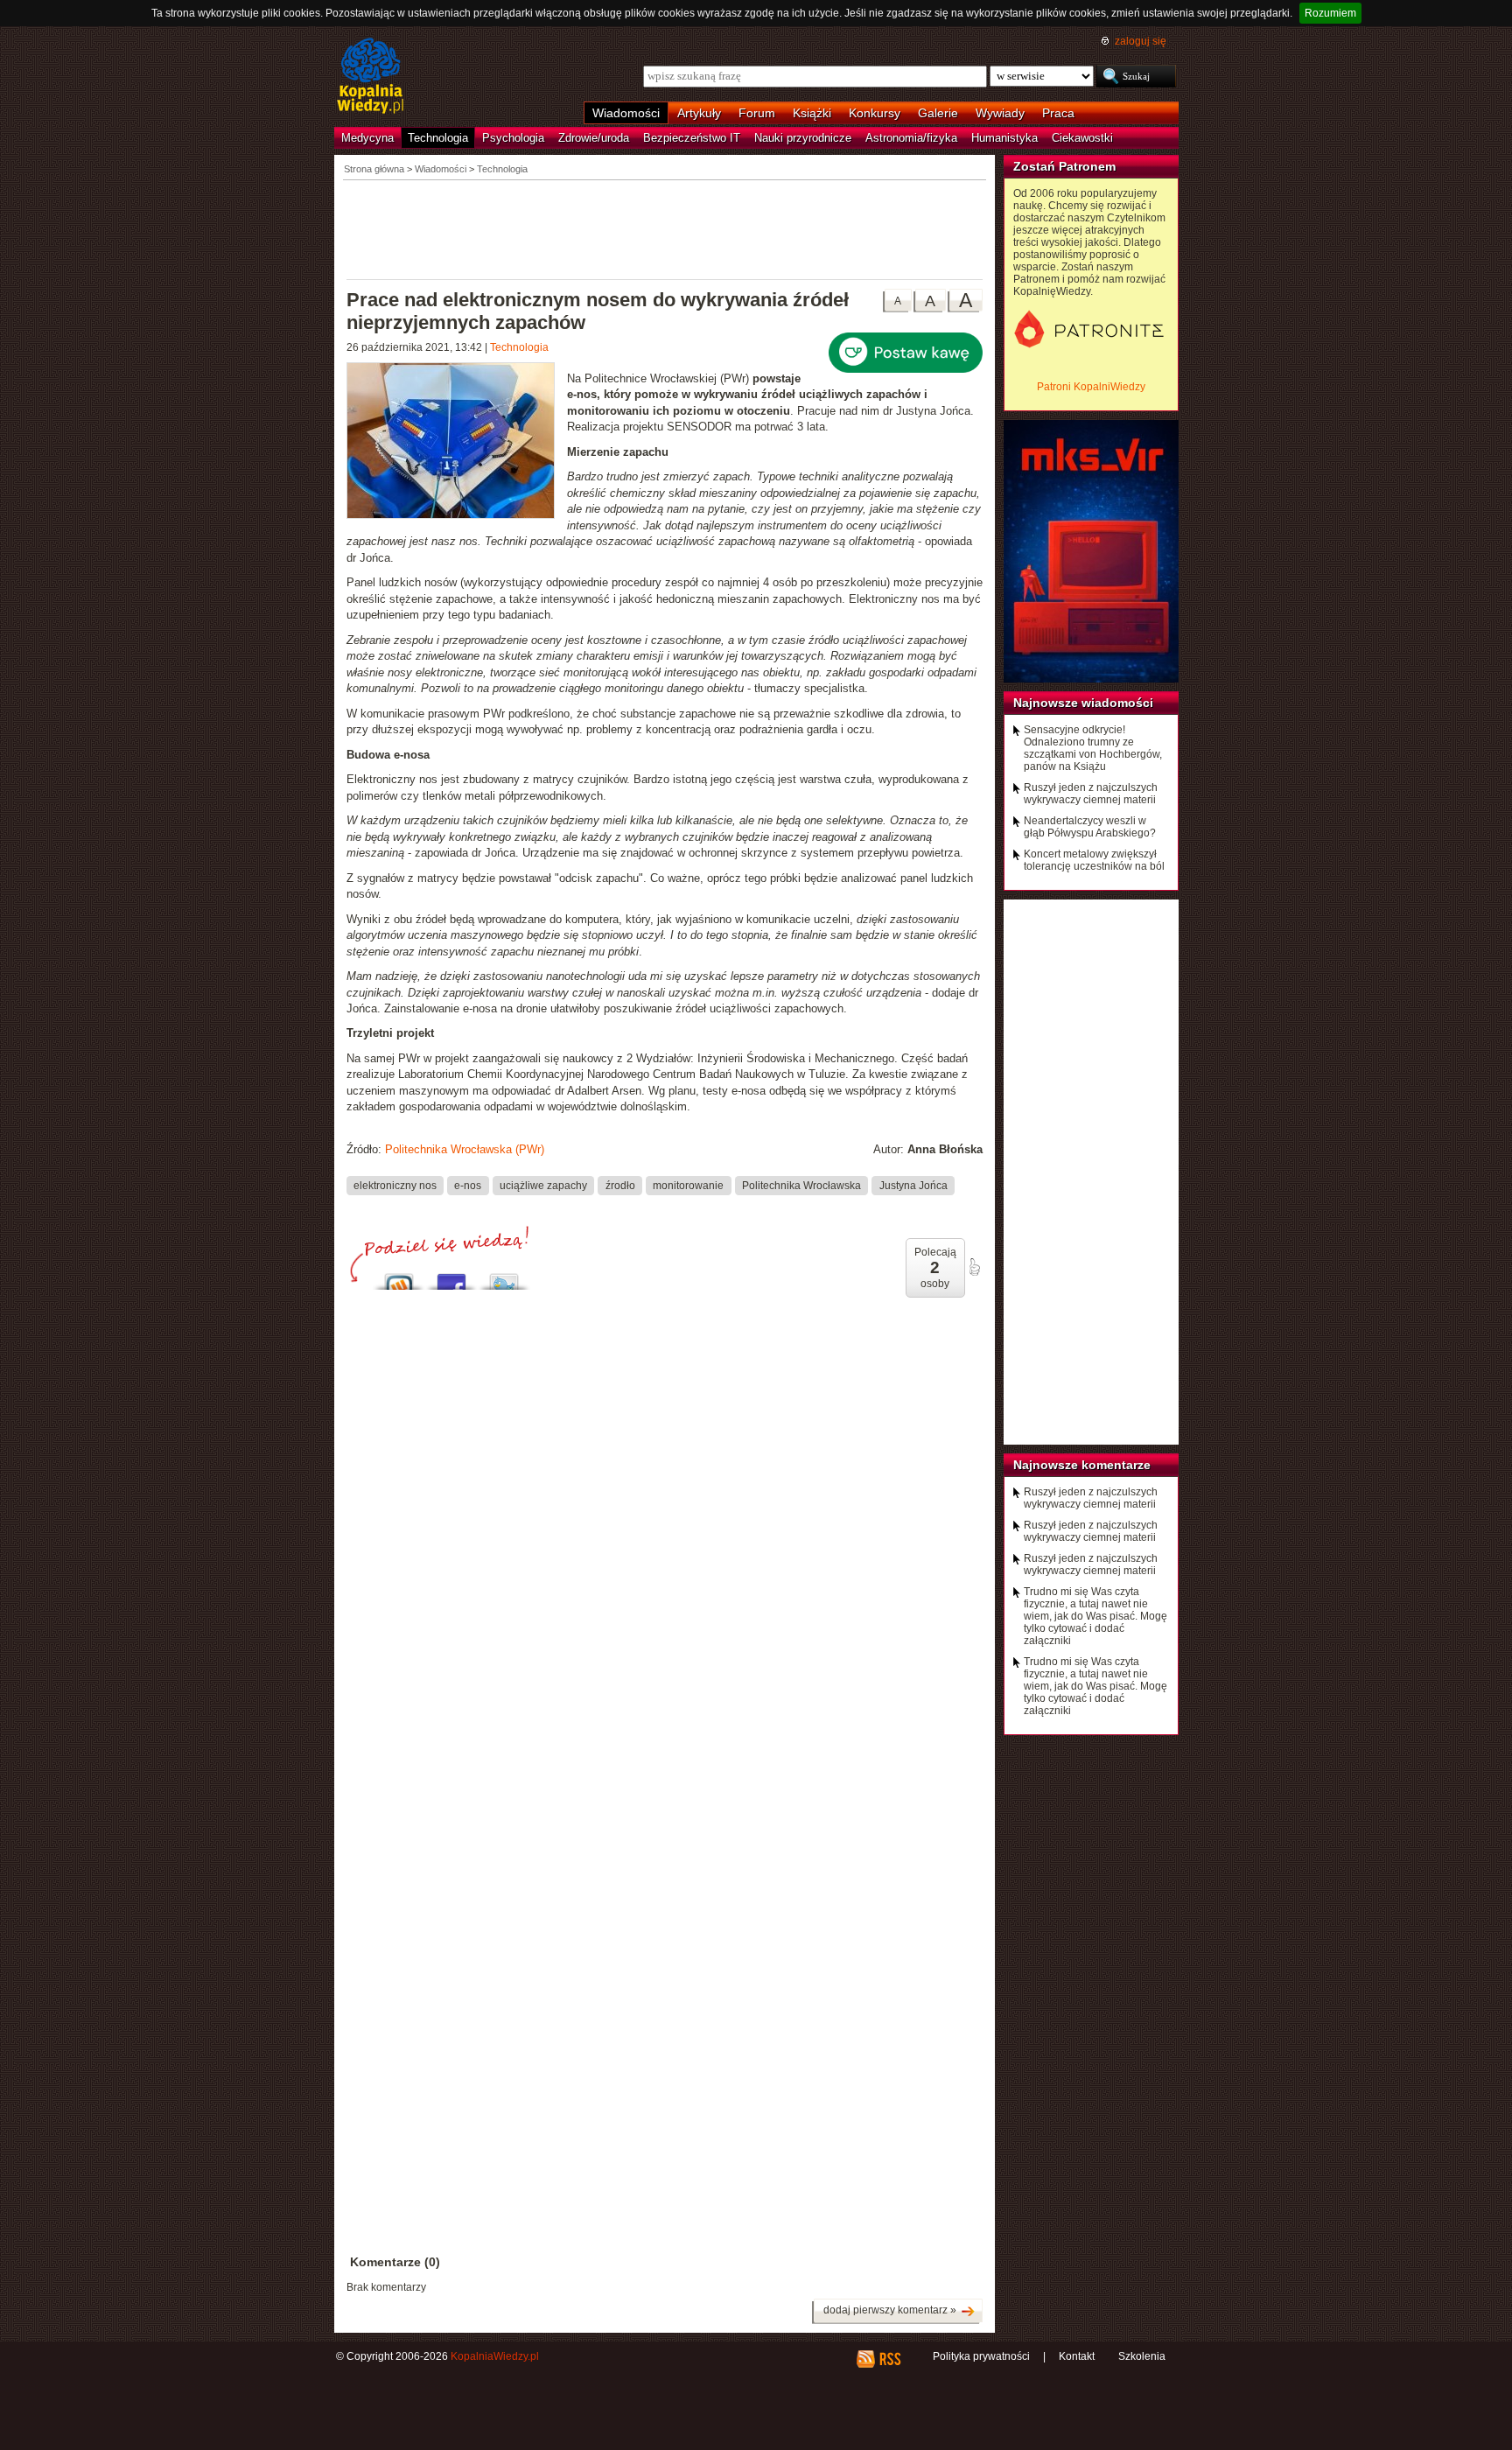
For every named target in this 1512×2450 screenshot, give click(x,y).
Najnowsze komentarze (1082, 1465)
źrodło (620, 1185)
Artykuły (699, 113)
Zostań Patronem (1064, 166)
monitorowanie (688, 1185)
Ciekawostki (1082, 138)
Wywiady (1000, 113)
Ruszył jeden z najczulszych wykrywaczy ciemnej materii (1091, 794)
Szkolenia (1142, 2356)
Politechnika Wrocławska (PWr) (465, 1149)
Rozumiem (1330, 13)
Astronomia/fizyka (911, 138)
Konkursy (875, 113)
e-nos (468, 1185)
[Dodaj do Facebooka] (451, 1277)
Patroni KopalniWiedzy (1091, 387)
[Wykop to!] (399, 1277)
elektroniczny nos (395, 1185)
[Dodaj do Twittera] (504, 1277)
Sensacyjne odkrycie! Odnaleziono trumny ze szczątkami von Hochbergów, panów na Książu (1093, 748)
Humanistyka (1004, 138)
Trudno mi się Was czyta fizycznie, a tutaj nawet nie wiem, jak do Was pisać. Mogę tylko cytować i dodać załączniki (1095, 1616)
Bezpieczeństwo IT (692, 138)
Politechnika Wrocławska (801, 1185)
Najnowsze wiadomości (1083, 703)
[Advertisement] (665, 228)
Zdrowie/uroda (594, 138)
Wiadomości (626, 113)
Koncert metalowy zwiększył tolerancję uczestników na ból (1094, 860)
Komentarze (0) (395, 2262)
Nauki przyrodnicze (803, 138)
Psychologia (513, 138)
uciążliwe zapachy (543, 1185)
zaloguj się (1141, 41)
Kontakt (1077, 2356)
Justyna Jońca (913, 1185)
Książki (812, 113)
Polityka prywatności (981, 2356)
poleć (974, 1267)
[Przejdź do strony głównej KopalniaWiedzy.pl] (371, 77)
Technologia (438, 138)
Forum (757, 113)
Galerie (938, 113)
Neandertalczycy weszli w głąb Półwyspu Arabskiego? (1090, 827)
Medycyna (367, 138)
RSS (889, 2359)
